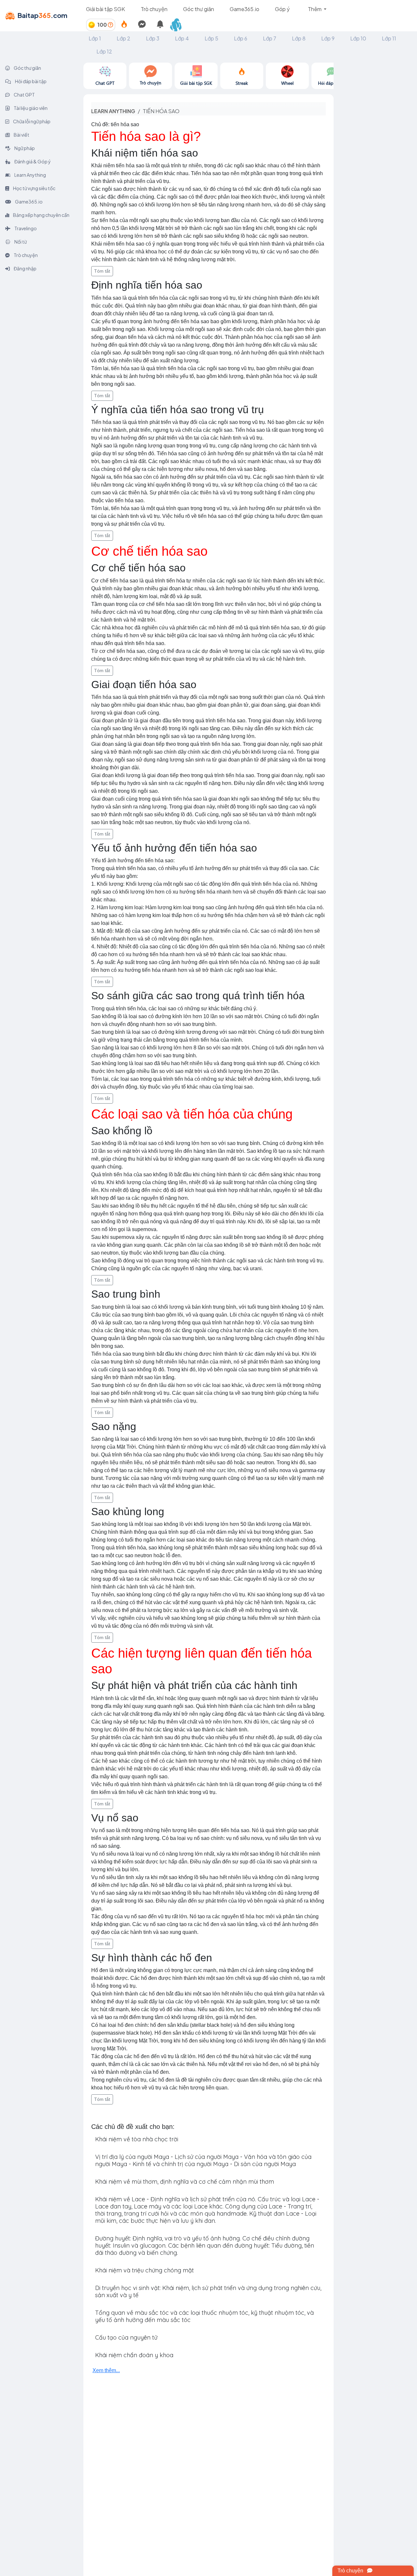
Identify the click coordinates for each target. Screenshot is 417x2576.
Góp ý (282, 9)
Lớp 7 (270, 38)
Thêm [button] (315, 9)
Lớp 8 (299, 38)
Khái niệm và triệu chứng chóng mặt (144, 2270)
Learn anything (113, 111)
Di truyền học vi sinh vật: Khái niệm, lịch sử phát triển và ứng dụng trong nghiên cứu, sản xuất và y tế (208, 2291)
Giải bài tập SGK (106, 9)
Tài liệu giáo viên (30, 108)
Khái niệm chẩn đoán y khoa (134, 2355)
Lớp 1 (95, 38)
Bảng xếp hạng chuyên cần (41, 215)
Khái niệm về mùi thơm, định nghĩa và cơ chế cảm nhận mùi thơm (185, 2182)
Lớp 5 (211, 38)
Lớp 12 (104, 51)
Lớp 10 (358, 38)
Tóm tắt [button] (102, 271)
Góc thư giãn (199, 9)
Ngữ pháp (24, 148)
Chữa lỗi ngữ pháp (31, 121)
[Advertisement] (375, 160)
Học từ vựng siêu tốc (34, 188)
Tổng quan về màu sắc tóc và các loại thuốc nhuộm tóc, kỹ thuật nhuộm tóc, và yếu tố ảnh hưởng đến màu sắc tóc (204, 2316)
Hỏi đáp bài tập (30, 81)
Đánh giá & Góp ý (32, 161)
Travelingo (25, 228)
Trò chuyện (154, 9)
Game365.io (244, 9)
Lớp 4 (182, 38)
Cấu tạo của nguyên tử (126, 2337)
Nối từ (20, 242)
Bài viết (21, 135)
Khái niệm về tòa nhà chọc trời (137, 2139)
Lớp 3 (153, 38)
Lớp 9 (328, 38)
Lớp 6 (241, 38)
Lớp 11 (389, 38)
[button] (179, 25)
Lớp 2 (123, 38)
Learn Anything (30, 175)
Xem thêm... (106, 2370)
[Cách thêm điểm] (110, 25)
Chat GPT (24, 95)
